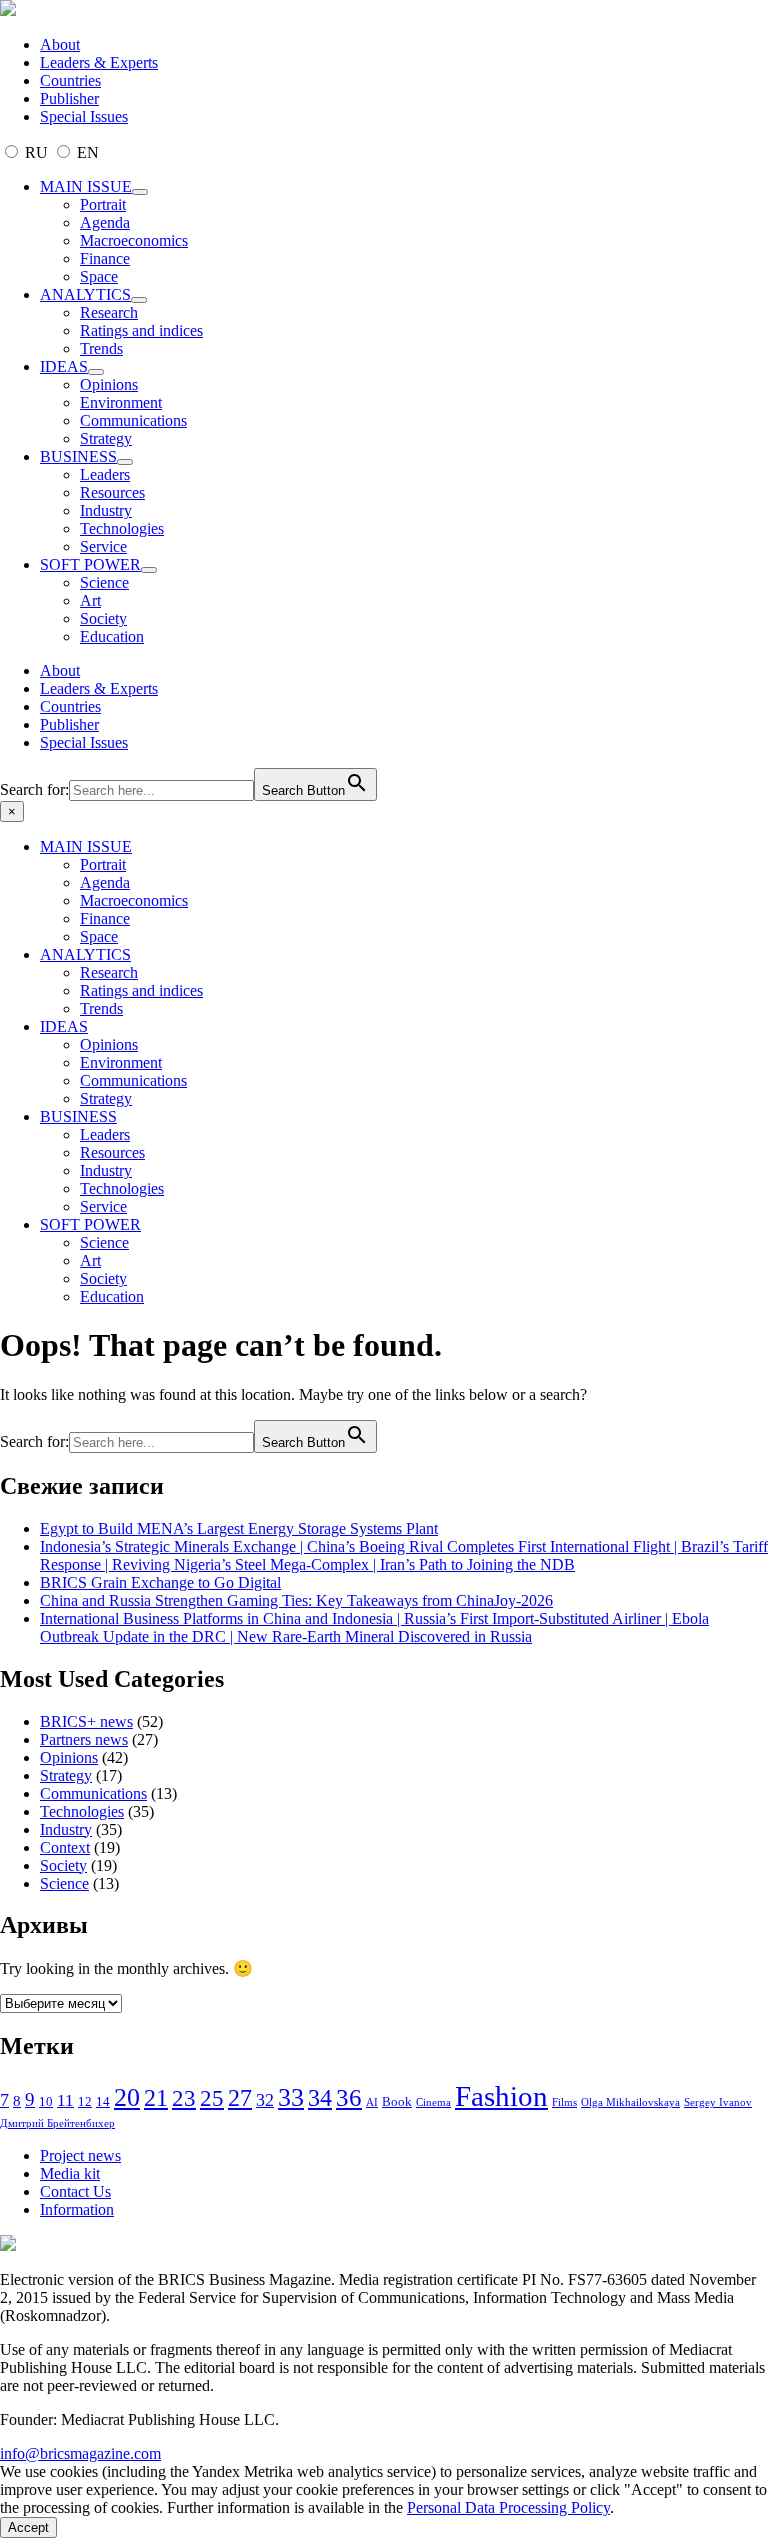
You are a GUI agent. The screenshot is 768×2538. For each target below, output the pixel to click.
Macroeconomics (134, 240)
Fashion (501, 2096)
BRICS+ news (86, 1721)
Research (109, 312)
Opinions (109, 384)
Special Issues (84, 116)
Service (103, 546)
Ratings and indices (141, 330)
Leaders (105, 474)
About (60, 44)
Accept (28, 2527)
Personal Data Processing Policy (508, 2507)
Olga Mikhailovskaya (630, 2102)
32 (265, 2100)
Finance (105, 258)
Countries (70, 80)
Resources (112, 492)
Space (99, 276)
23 (184, 2098)
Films (564, 2102)
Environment (121, 402)
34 (320, 2097)
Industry (106, 510)
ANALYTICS (85, 294)
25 (212, 2098)
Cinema (433, 2102)
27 (240, 2098)
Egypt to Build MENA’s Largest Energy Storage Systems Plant (239, 1528)
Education (112, 636)
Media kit (70, 2173)
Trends (101, 348)
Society (103, 618)
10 (46, 2101)
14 (103, 2101)
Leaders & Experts (99, 62)
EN (86, 152)
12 (85, 2101)
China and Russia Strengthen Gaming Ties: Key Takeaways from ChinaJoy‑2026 (296, 1600)
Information (77, 2209)
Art (90, 600)
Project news (80, 2155)
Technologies (122, 528)
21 (156, 2098)
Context (65, 1847)
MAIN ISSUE (86, 186)
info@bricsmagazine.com (80, 2453)
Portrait (103, 204)
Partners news (84, 1739)
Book (397, 2101)
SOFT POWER (90, 564)
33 (291, 2097)
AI (372, 2102)
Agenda (105, 222)
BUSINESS (78, 456)
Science (104, 582)
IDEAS (64, 366)
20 (127, 2097)
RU (36, 152)
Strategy (106, 438)
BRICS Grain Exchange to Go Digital (160, 1582)
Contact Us (75, 2191)
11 (65, 2100)
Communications (133, 420)
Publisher (69, 98)
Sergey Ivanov (718, 2102)
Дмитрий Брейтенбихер (57, 2123)
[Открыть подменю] (140, 192)
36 (349, 2097)
